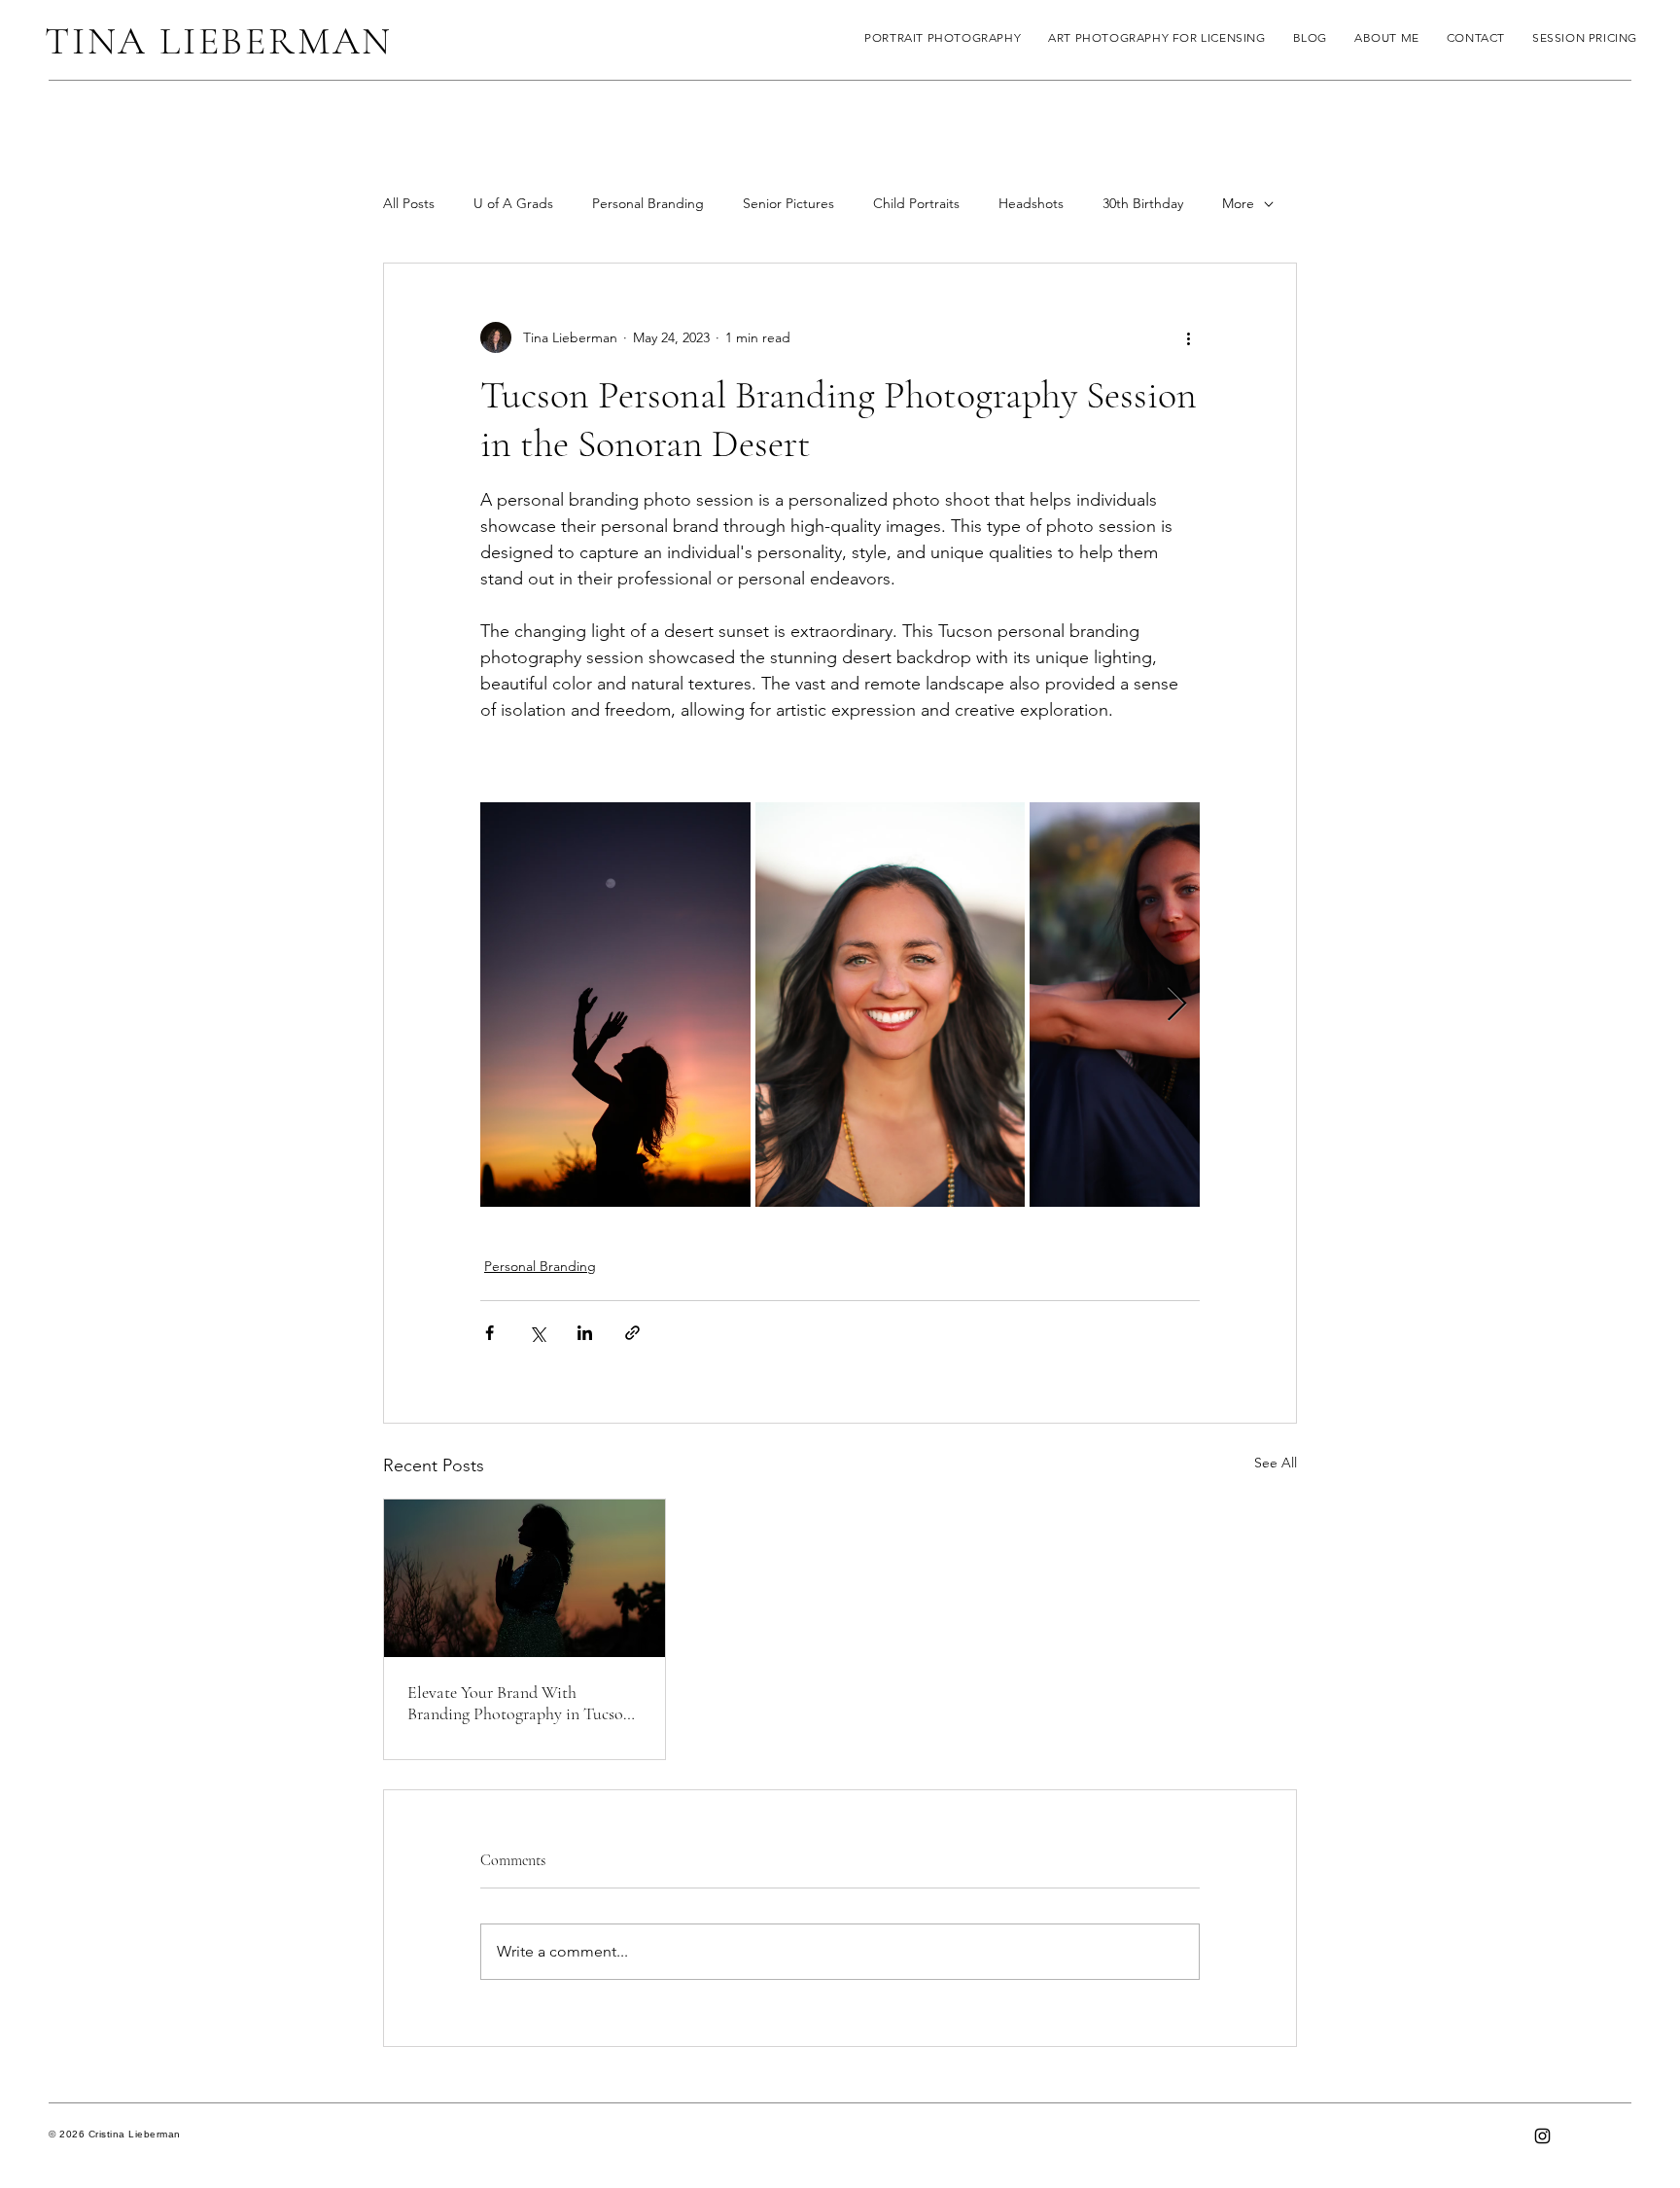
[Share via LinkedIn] (585, 1333)
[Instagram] (1542, 2136)
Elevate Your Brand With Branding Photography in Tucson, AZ (522, 1703)
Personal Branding (648, 203)
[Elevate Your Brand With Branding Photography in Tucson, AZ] (525, 1578)
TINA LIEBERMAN (219, 41)
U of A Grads (513, 203)
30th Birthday (1143, 203)
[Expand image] (615, 1005)
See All (1276, 1463)
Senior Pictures (788, 203)
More (1238, 203)
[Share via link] (632, 1333)
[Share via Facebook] (490, 1333)
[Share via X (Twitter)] (537, 1333)
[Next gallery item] (1177, 1005)
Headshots (1031, 203)
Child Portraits (916, 203)
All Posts (409, 203)
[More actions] (1188, 337)
